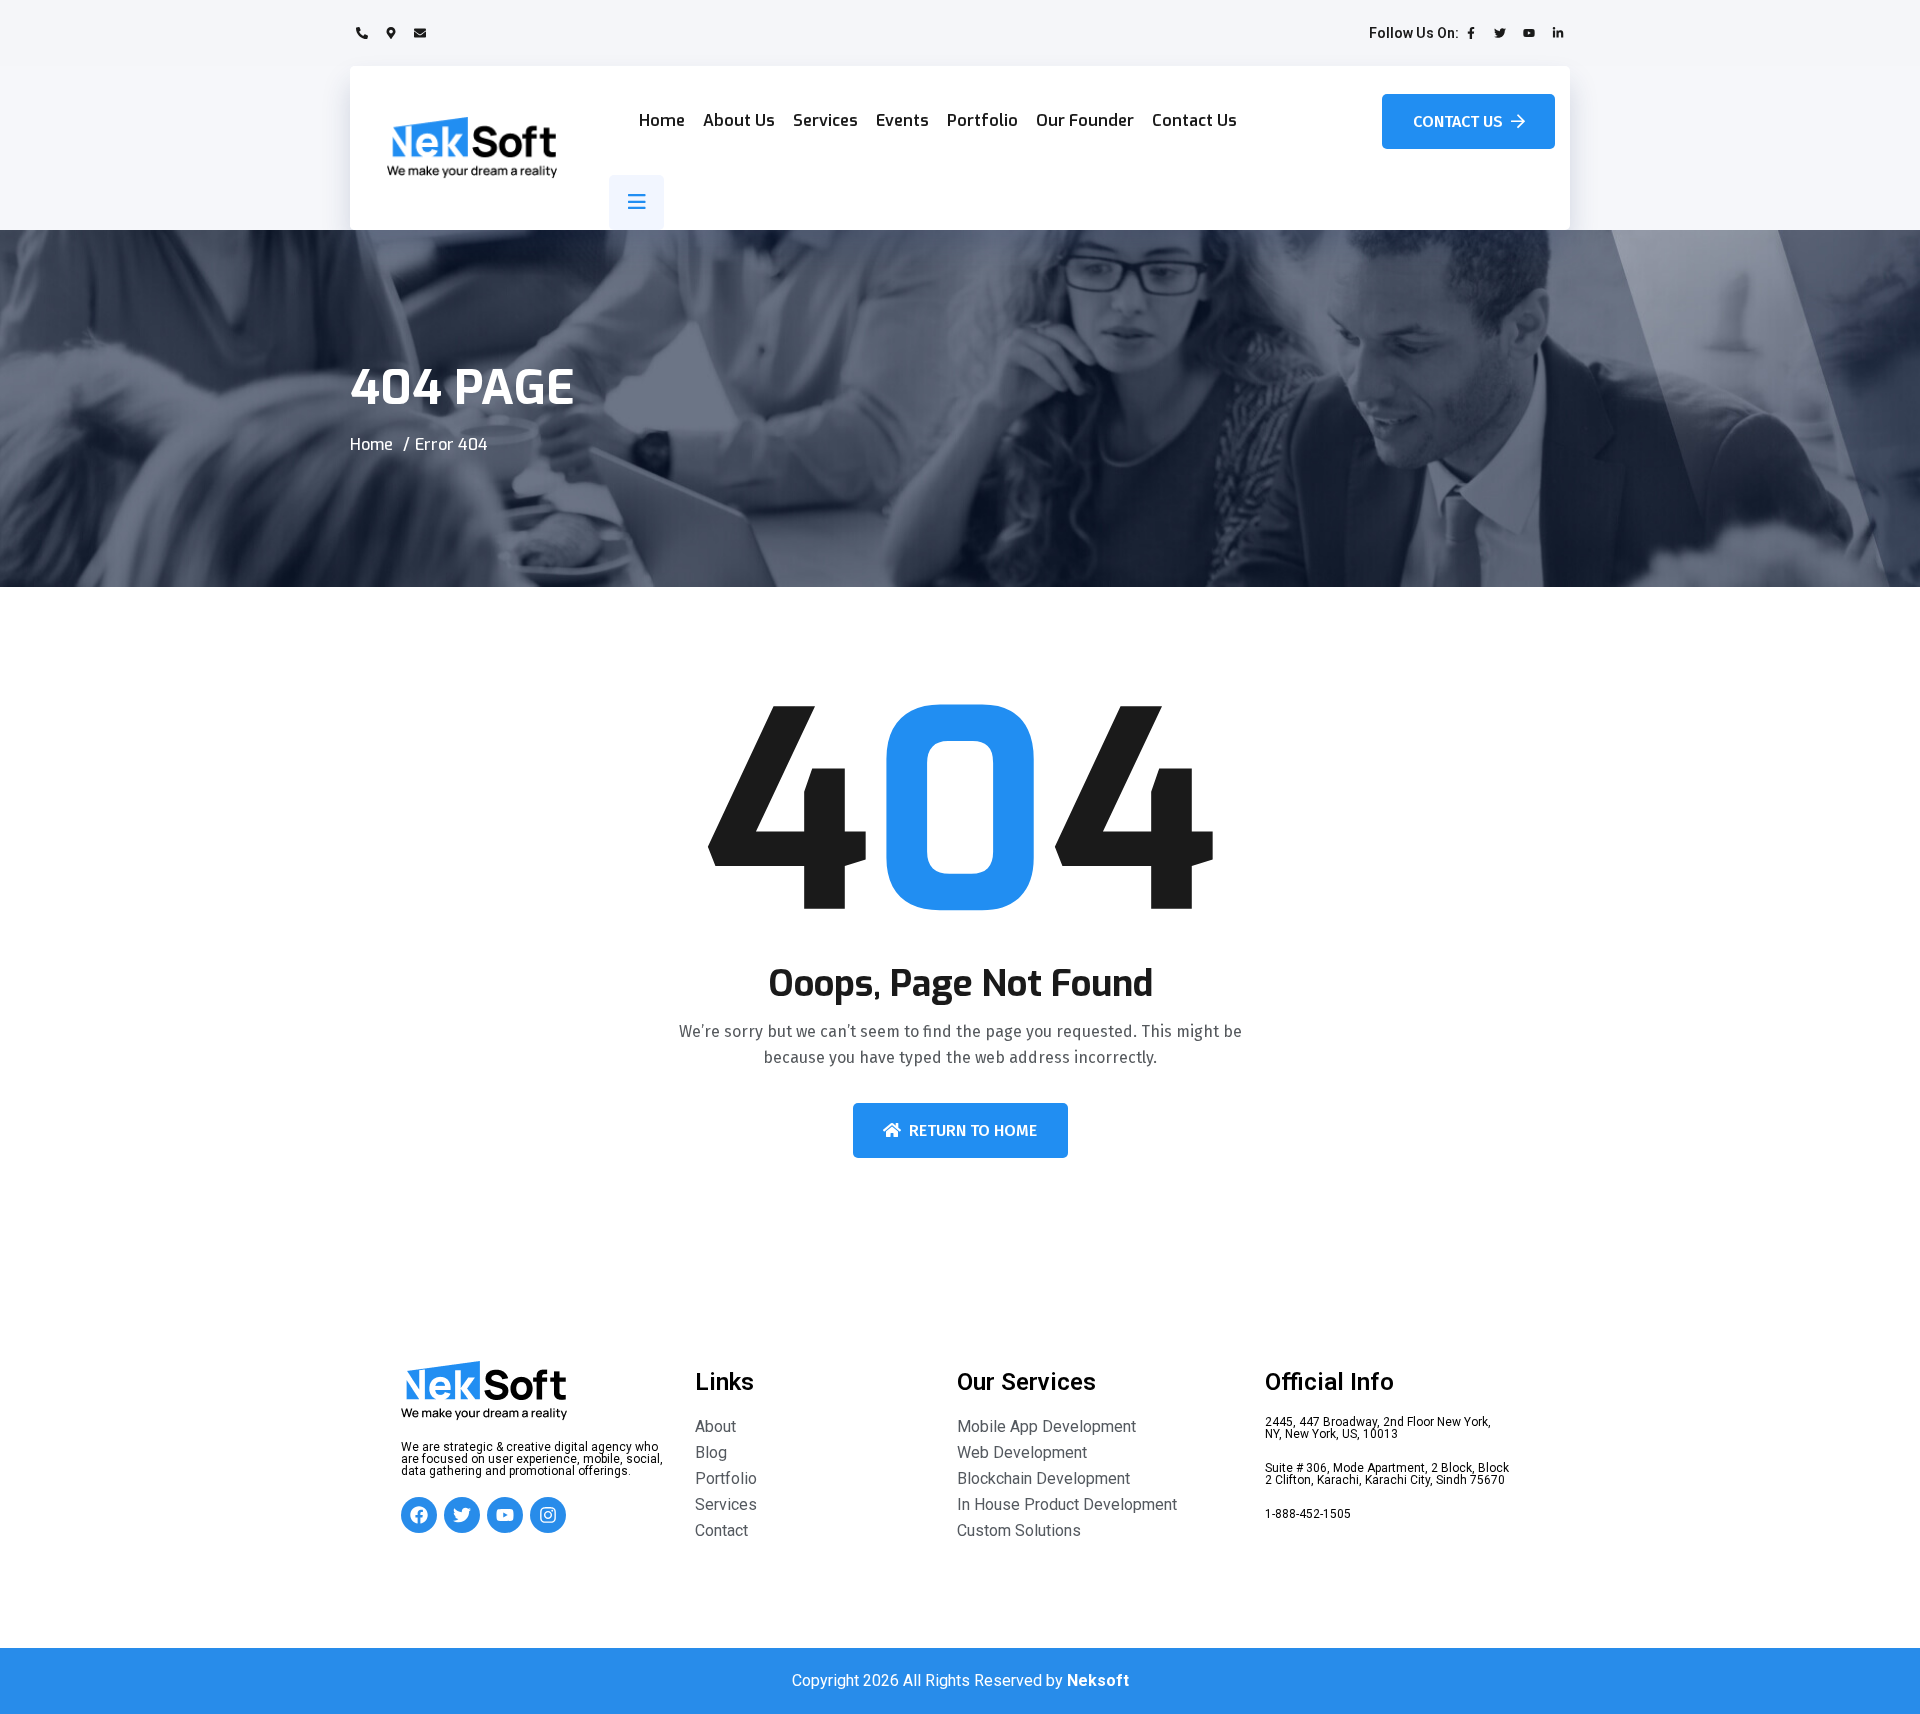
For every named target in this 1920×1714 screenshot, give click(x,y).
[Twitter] (1500, 33)
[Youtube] (1529, 33)
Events (902, 120)
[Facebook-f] (1471, 33)
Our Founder (1085, 120)
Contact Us (1194, 120)
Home (662, 120)
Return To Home (973, 1130)
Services (825, 120)
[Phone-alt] (362, 33)
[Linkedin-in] (1558, 33)
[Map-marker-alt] (391, 33)
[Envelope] (420, 33)
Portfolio (982, 120)
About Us (739, 120)
